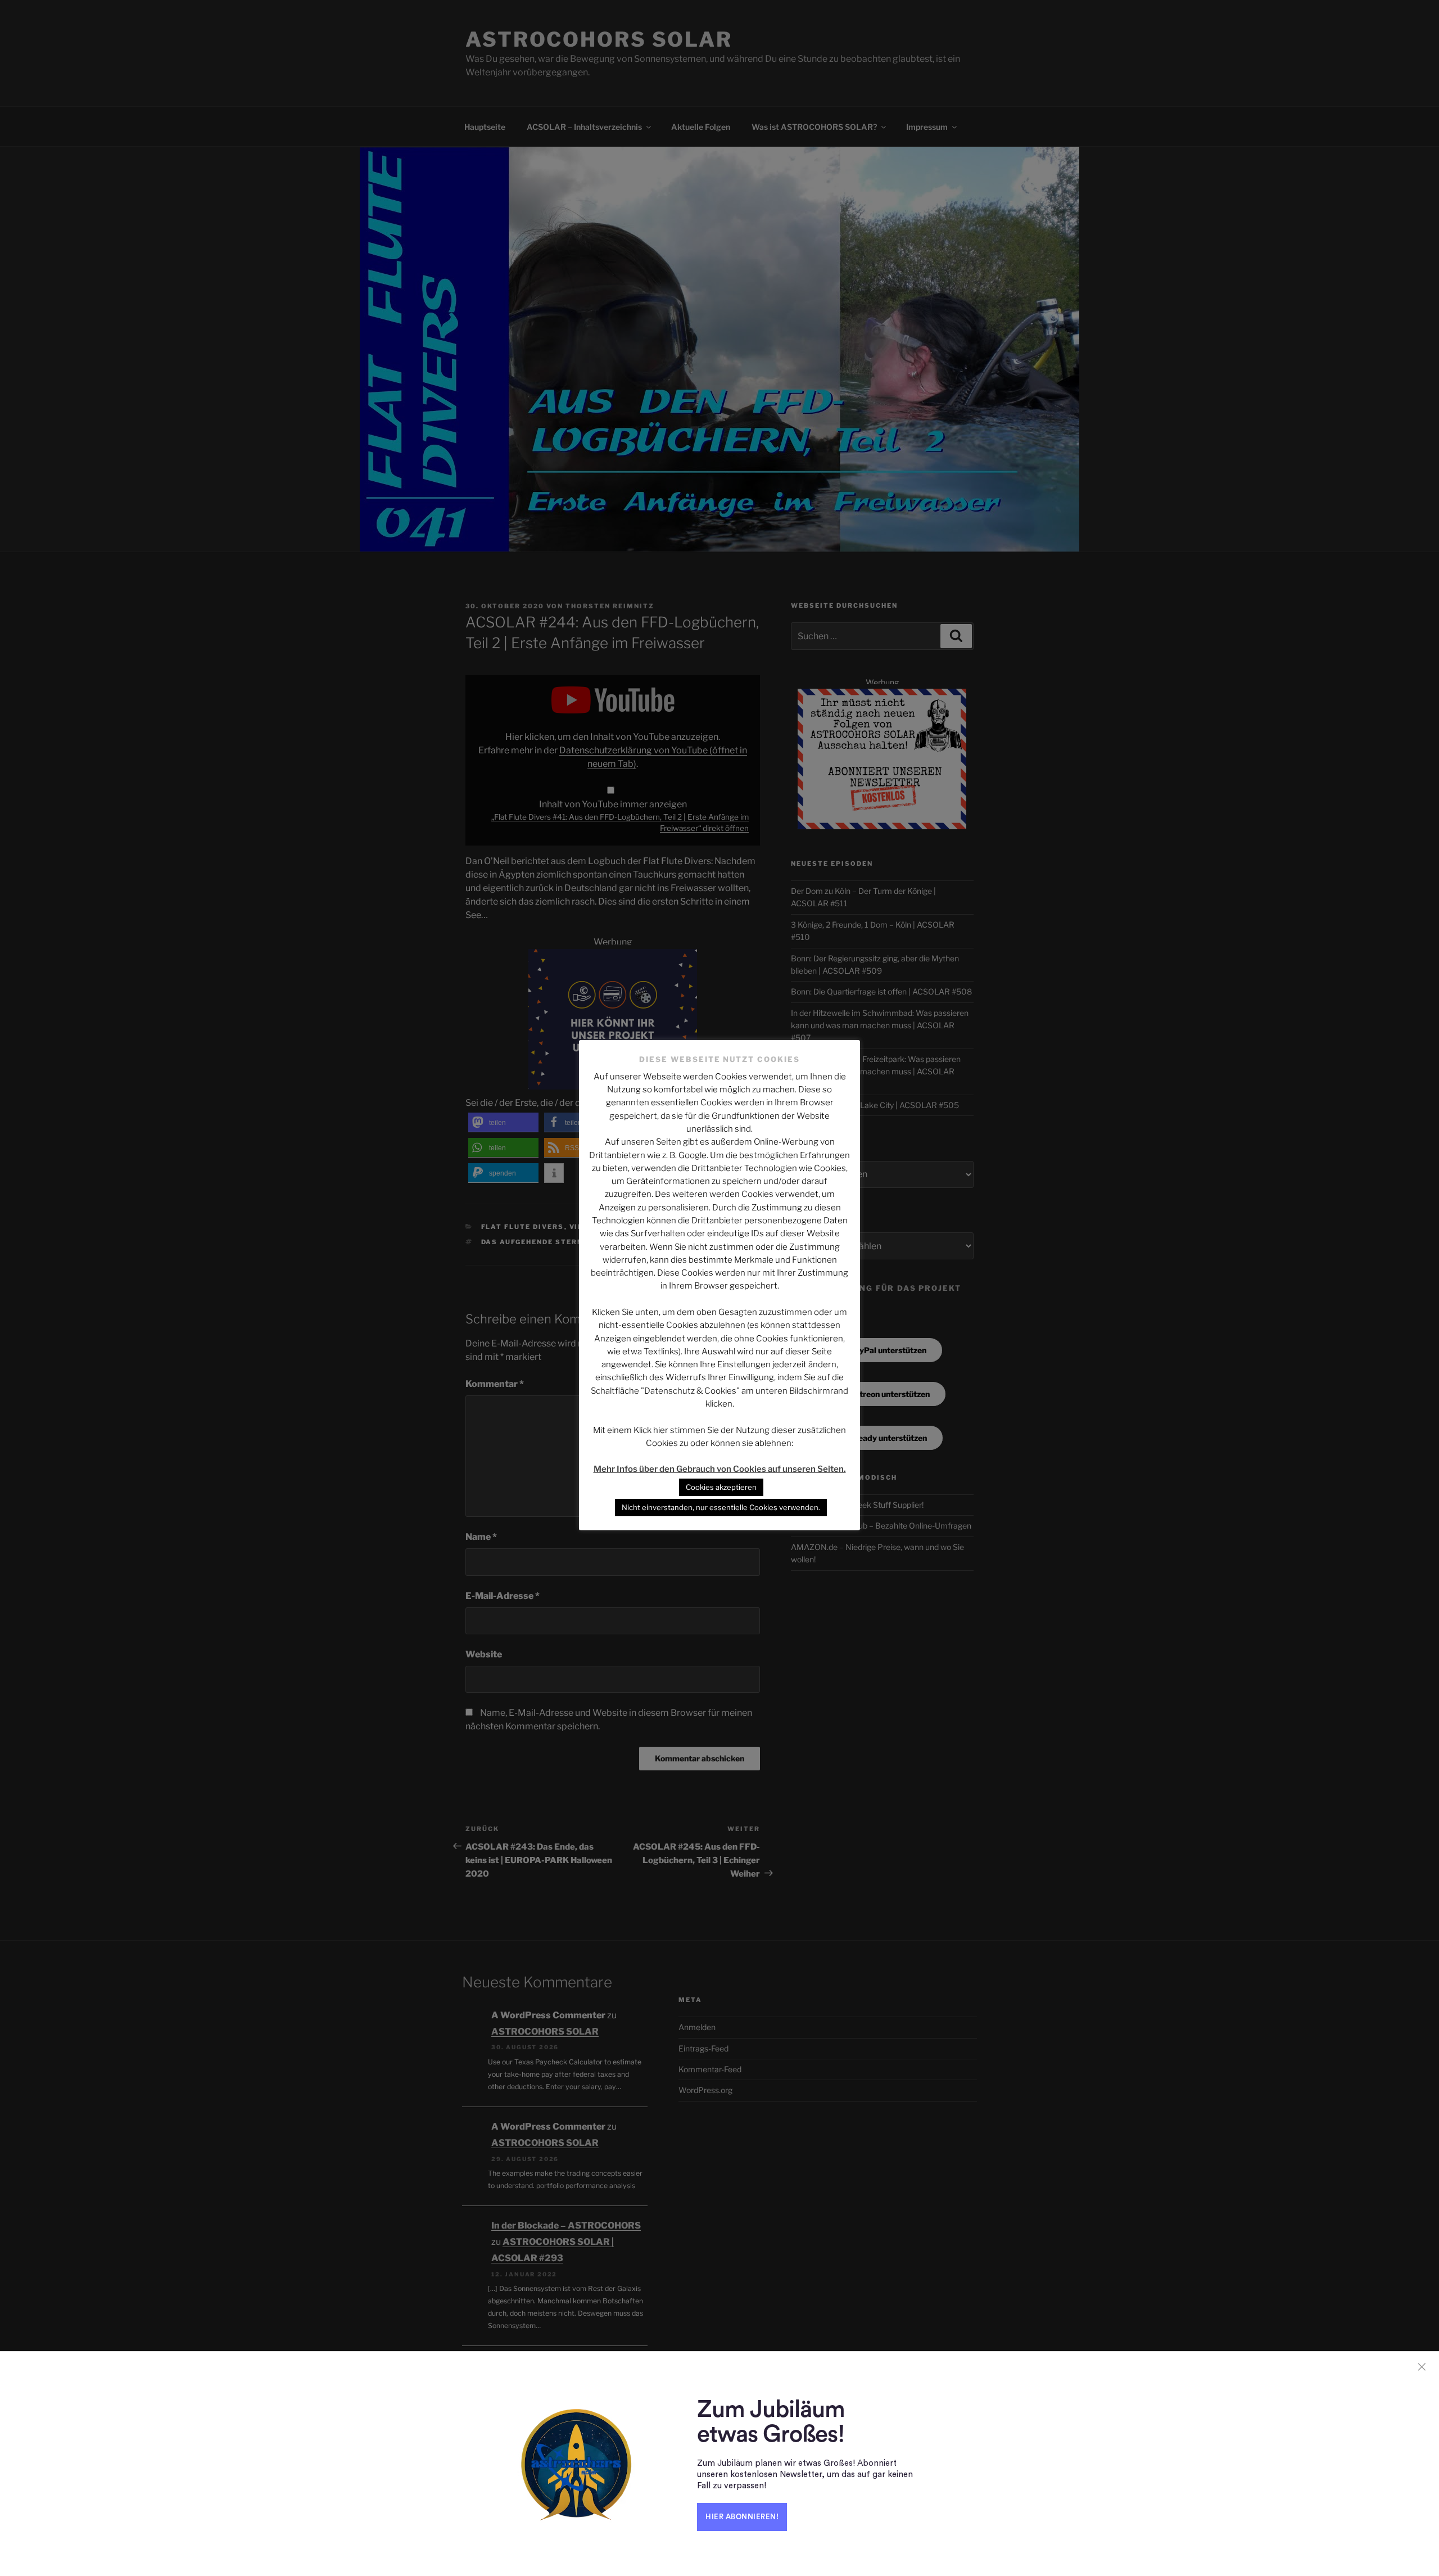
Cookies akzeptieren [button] (721, 1487)
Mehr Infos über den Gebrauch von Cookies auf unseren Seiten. (720, 1469)
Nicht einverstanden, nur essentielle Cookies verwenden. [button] (721, 1507)
